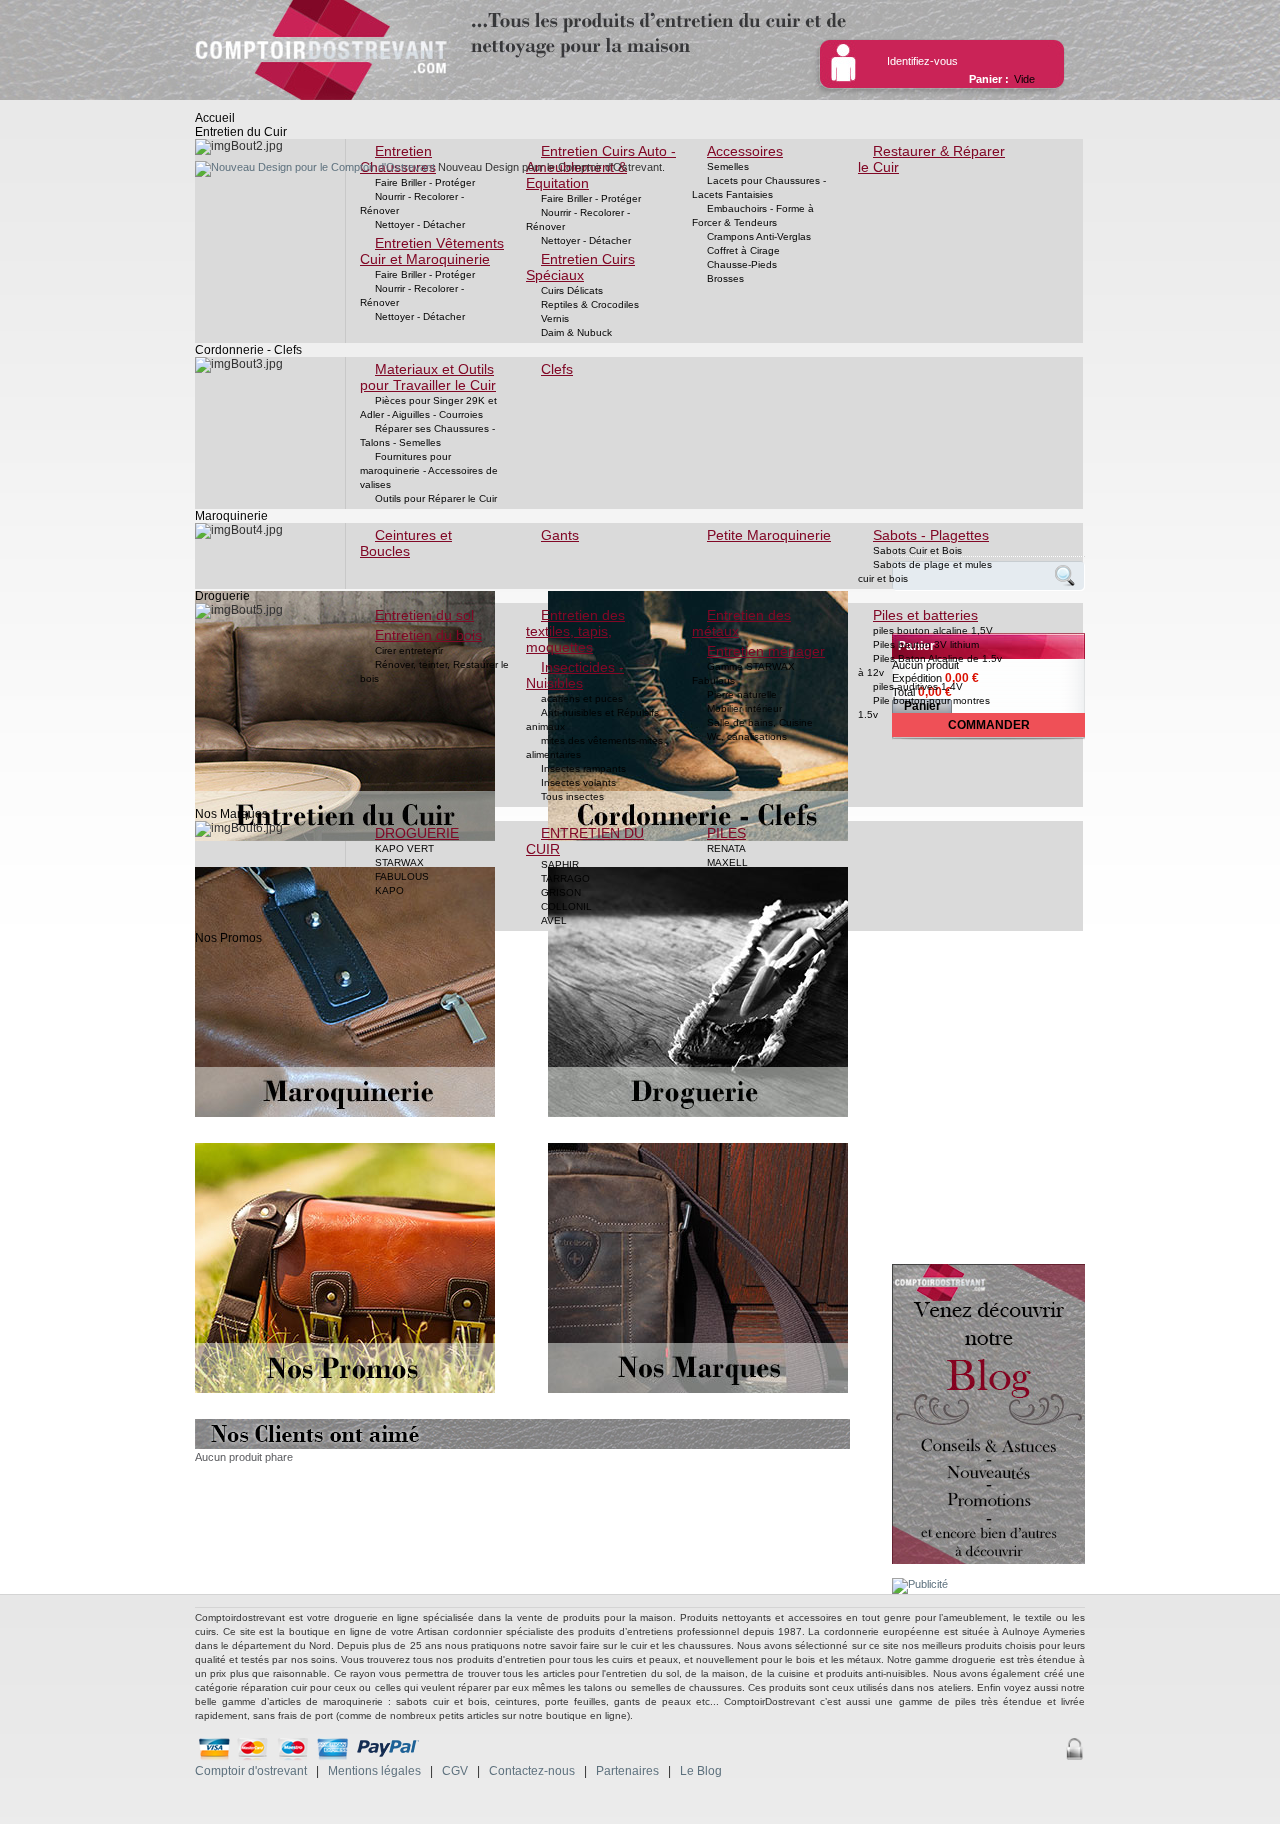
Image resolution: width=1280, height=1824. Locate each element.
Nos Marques (231, 814)
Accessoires (745, 151)
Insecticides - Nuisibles (575, 675)
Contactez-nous (532, 1771)
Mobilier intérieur (744, 708)
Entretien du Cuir (241, 132)
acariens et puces (582, 698)
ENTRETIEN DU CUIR (585, 841)
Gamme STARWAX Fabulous (743, 673)
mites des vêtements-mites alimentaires (594, 747)
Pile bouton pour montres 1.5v (924, 707)
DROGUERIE (417, 833)
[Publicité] (920, 1584)
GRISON (561, 892)
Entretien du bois (428, 635)
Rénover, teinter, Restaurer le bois (434, 671)
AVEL (554, 920)
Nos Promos (228, 938)
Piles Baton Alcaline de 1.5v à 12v (930, 665)
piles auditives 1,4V (918, 686)
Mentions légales (374, 1771)
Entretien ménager (766, 651)
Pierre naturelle (742, 694)
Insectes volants (578, 782)
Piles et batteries (925, 615)
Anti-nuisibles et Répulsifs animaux (592, 719)
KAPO (389, 890)
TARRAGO (565, 878)
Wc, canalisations (747, 736)
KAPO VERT (404, 848)
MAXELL (727, 862)
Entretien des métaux (741, 623)
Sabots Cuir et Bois (917, 550)
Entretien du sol (424, 615)
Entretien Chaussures (398, 159)
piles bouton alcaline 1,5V (933, 630)
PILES (726, 833)
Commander (989, 725)
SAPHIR (560, 864)
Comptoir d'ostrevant (251, 1771)
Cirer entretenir (409, 650)
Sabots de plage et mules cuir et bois (925, 571)
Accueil (215, 118)
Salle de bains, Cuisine (760, 722)
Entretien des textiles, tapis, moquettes (575, 631)
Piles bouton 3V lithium (926, 644)
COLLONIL (566, 906)
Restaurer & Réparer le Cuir (931, 159)
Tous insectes (572, 796)
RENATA (726, 848)
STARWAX (399, 862)
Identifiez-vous (922, 61)
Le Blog (701, 1771)
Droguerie (222, 596)
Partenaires (627, 1771)
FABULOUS (402, 876)
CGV (455, 1771)
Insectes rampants (583, 768)
